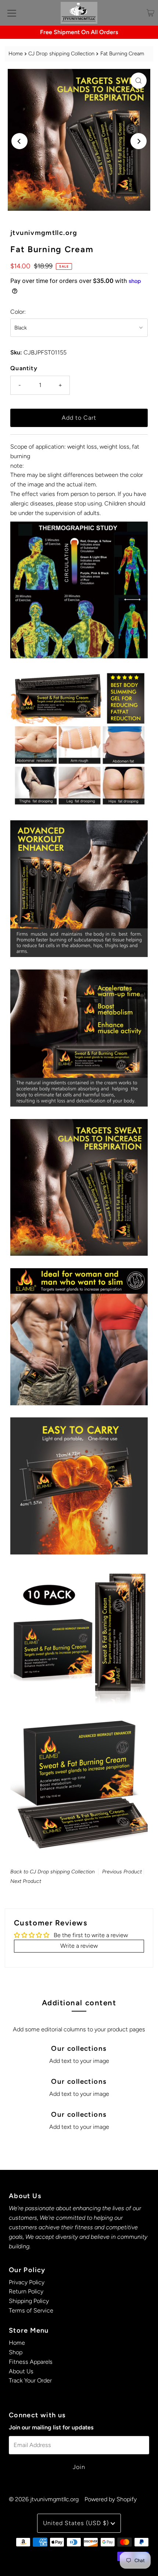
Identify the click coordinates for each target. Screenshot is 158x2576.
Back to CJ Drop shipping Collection (53, 1872)
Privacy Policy (27, 2282)
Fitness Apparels (31, 2362)
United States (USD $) (77, 2523)
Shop (16, 2352)
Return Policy (26, 2291)
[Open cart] (150, 13)
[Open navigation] (12, 13)
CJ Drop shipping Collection (61, 54)
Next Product (26, 1881)
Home (16, 54)
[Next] (139, 141)
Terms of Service (31, 2310)
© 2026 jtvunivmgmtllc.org (44, 2499)
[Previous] (19, 141)
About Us (21, 2371)
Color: (18, 312)
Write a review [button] (79, 1946)
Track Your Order (30, 2380)
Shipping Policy (29, 2301)
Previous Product (122, 1872)
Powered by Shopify (111, 2499)
